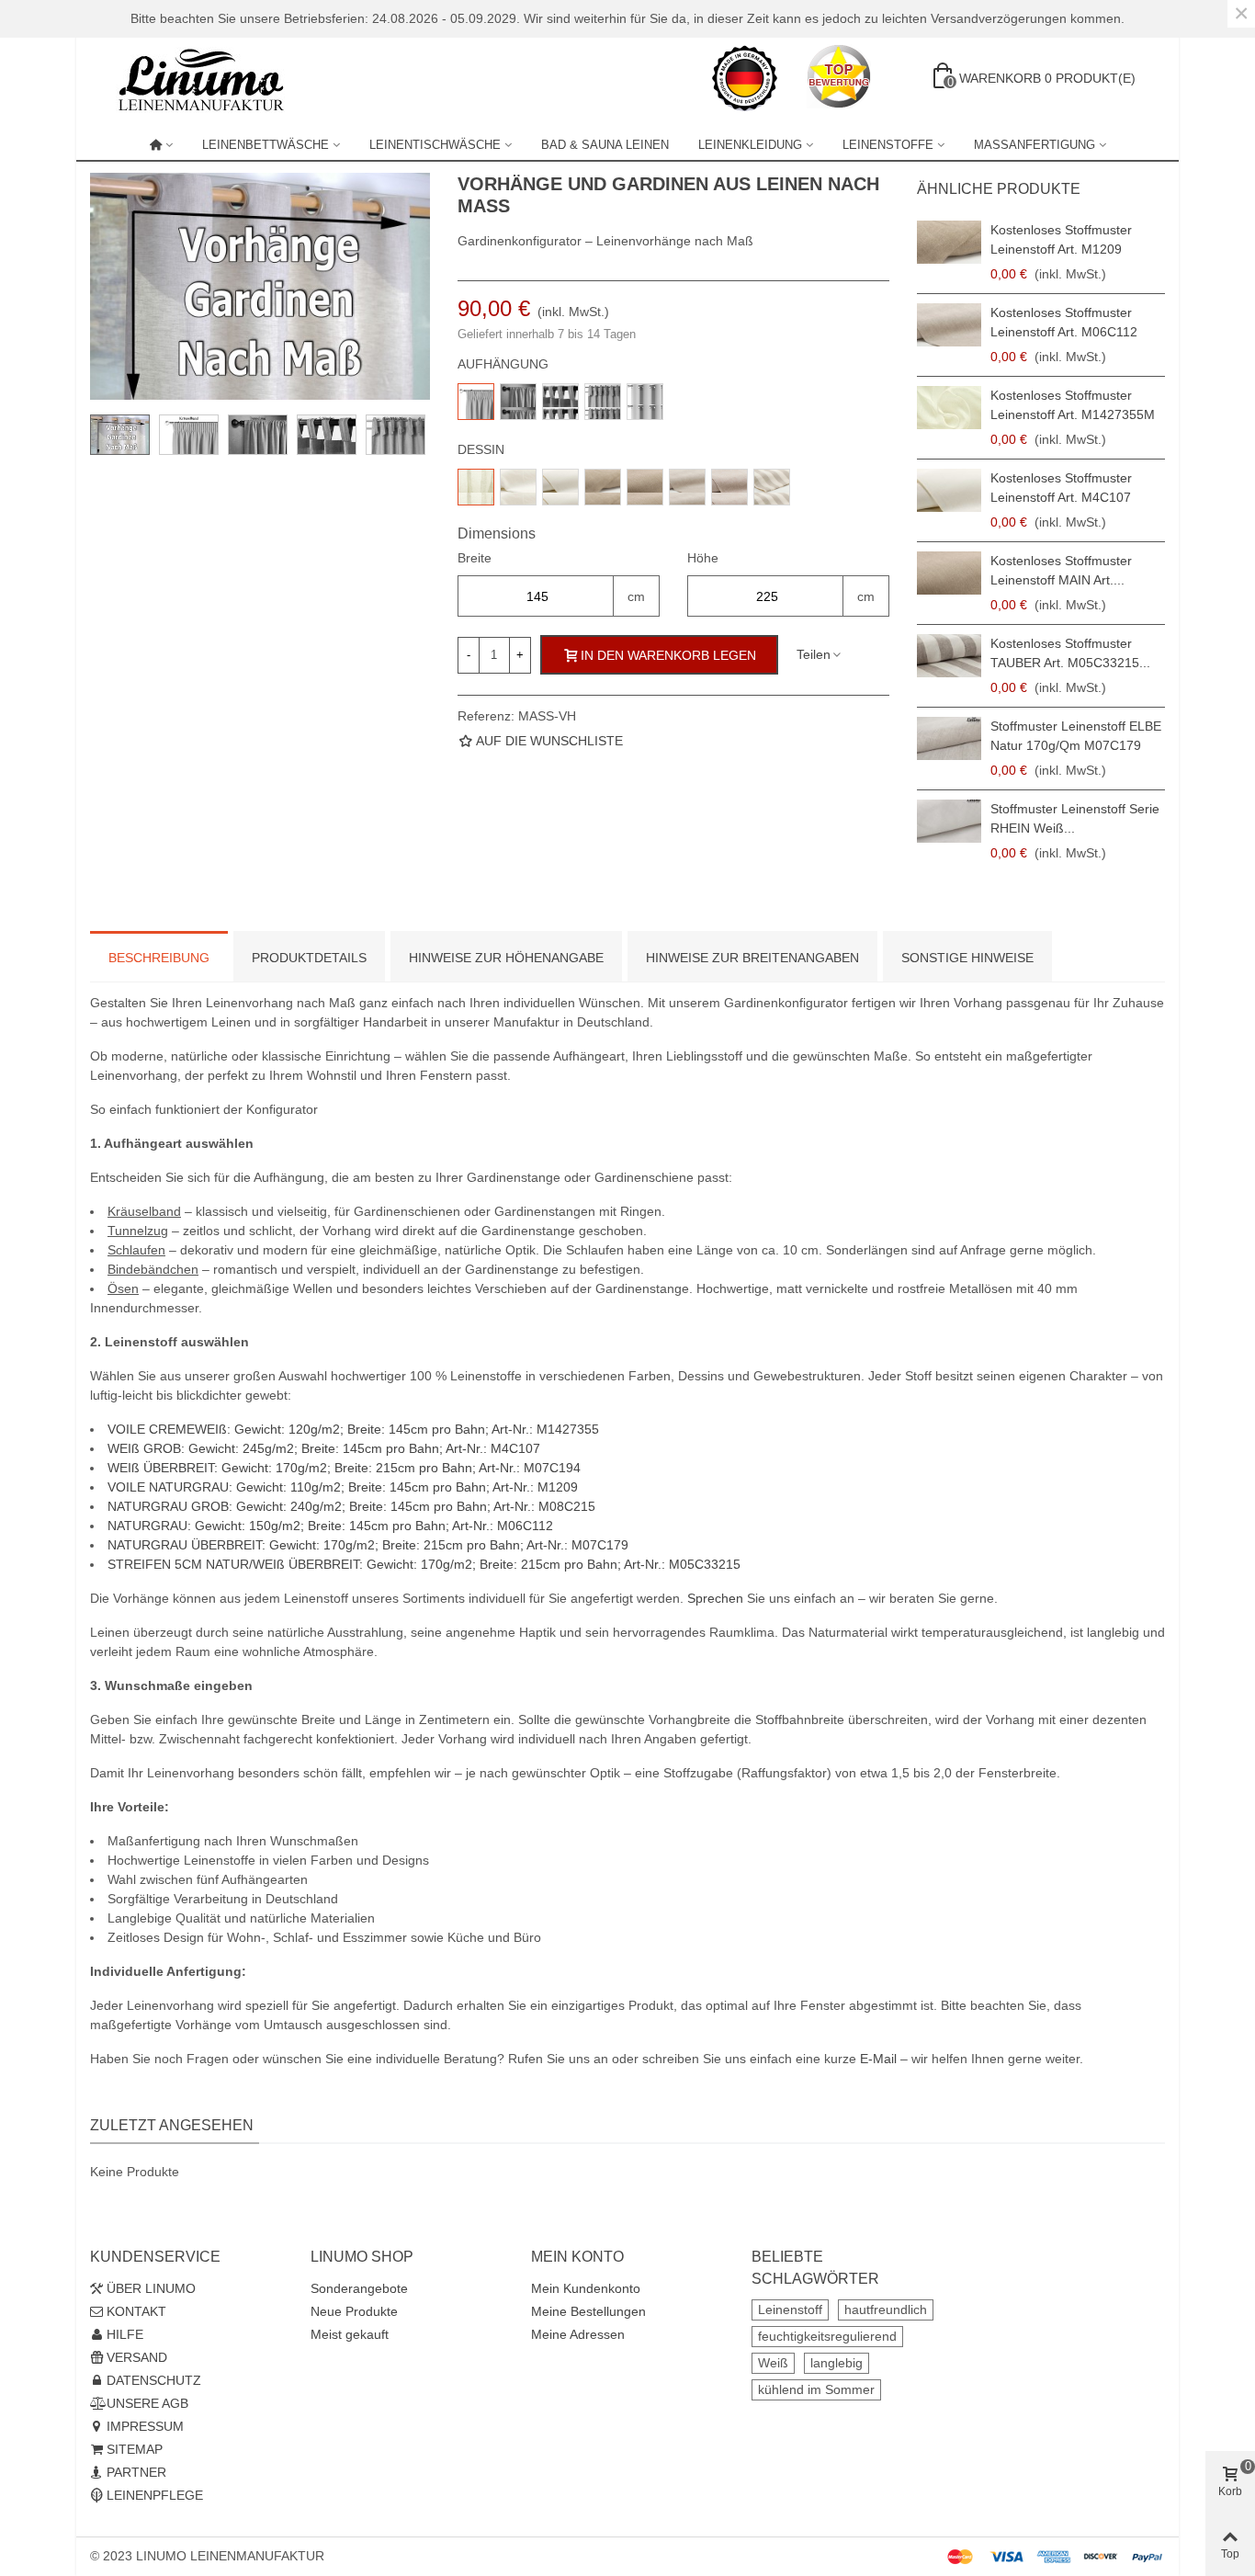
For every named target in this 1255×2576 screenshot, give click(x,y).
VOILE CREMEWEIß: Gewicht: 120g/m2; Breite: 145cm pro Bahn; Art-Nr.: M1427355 (353, 1429)
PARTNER (136, 2472)
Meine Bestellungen (588, 2311)
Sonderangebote (359, 2288)
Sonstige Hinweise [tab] (967, 958)
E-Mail (878, 2059)
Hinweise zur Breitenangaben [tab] (752, 958)
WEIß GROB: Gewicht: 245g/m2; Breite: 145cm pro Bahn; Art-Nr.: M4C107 (324, 1448)
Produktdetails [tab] (309, 958)
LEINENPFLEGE (155, 2495)
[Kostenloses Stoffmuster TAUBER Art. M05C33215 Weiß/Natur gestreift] (949, 656)
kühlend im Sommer (816, 2389)
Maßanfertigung (1035, 145)
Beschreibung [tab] (159, 958)
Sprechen (715, 1598)
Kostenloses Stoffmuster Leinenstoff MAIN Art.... (1061, 570)
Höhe (703, 558)
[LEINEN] (161, 145)
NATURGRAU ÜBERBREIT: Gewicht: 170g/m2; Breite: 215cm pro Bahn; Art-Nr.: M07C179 (368, 1545)
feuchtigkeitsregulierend (827, 2336)
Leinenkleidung (750, 145)
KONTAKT (136, 2311)
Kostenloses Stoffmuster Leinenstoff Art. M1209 (1061, 239)
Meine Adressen (578, 2334)
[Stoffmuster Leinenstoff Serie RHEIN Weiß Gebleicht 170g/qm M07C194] (949, 821)
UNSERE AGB (147, 2403)
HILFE (125, 2334)
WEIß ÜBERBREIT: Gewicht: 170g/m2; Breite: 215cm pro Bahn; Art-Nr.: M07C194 (344, 1468)
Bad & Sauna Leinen (605, 145)
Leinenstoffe (888, 145)
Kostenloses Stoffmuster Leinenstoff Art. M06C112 (1064, 322)
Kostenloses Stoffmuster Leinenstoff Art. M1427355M (1073, 405)
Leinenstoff (790, 2309)
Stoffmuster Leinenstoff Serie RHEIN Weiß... (1075, 818)
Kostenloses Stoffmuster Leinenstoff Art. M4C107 (1061, 488)
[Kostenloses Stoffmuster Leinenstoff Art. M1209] (949, 242)
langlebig (837, 2363)
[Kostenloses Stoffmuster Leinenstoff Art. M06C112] (949, 325)
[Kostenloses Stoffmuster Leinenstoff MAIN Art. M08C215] (949, 573)
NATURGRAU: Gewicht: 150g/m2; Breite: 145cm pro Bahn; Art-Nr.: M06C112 (330, 1526)
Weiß (773, 2363)
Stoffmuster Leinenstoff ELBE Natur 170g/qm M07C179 (1076, 736)
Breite (475, 558)
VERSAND (137, 2357)
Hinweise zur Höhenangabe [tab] (506, 958)
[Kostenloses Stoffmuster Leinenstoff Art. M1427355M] (949, 408)
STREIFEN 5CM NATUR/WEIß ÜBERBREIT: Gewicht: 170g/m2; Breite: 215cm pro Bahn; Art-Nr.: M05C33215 (424, 1564)
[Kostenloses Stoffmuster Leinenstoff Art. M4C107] (949, 490)
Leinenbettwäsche (266, 145)
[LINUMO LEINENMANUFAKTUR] (209, 78)
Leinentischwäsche (435, 145)
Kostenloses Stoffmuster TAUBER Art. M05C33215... (1070, 653)
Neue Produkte (354, 2311)
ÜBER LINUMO (151, 2288)
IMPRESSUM (145, 2426)
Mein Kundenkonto (586, 2288)
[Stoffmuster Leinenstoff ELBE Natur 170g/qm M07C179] (949, 738)
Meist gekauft (350, 2334)
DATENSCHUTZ (154, 2380)
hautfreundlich (886, 2309)
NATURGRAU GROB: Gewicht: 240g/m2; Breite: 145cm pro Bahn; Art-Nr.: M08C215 (351, 1506)
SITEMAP (135, 2449)
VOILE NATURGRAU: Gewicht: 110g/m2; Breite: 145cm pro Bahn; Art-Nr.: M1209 (343, 1487)
